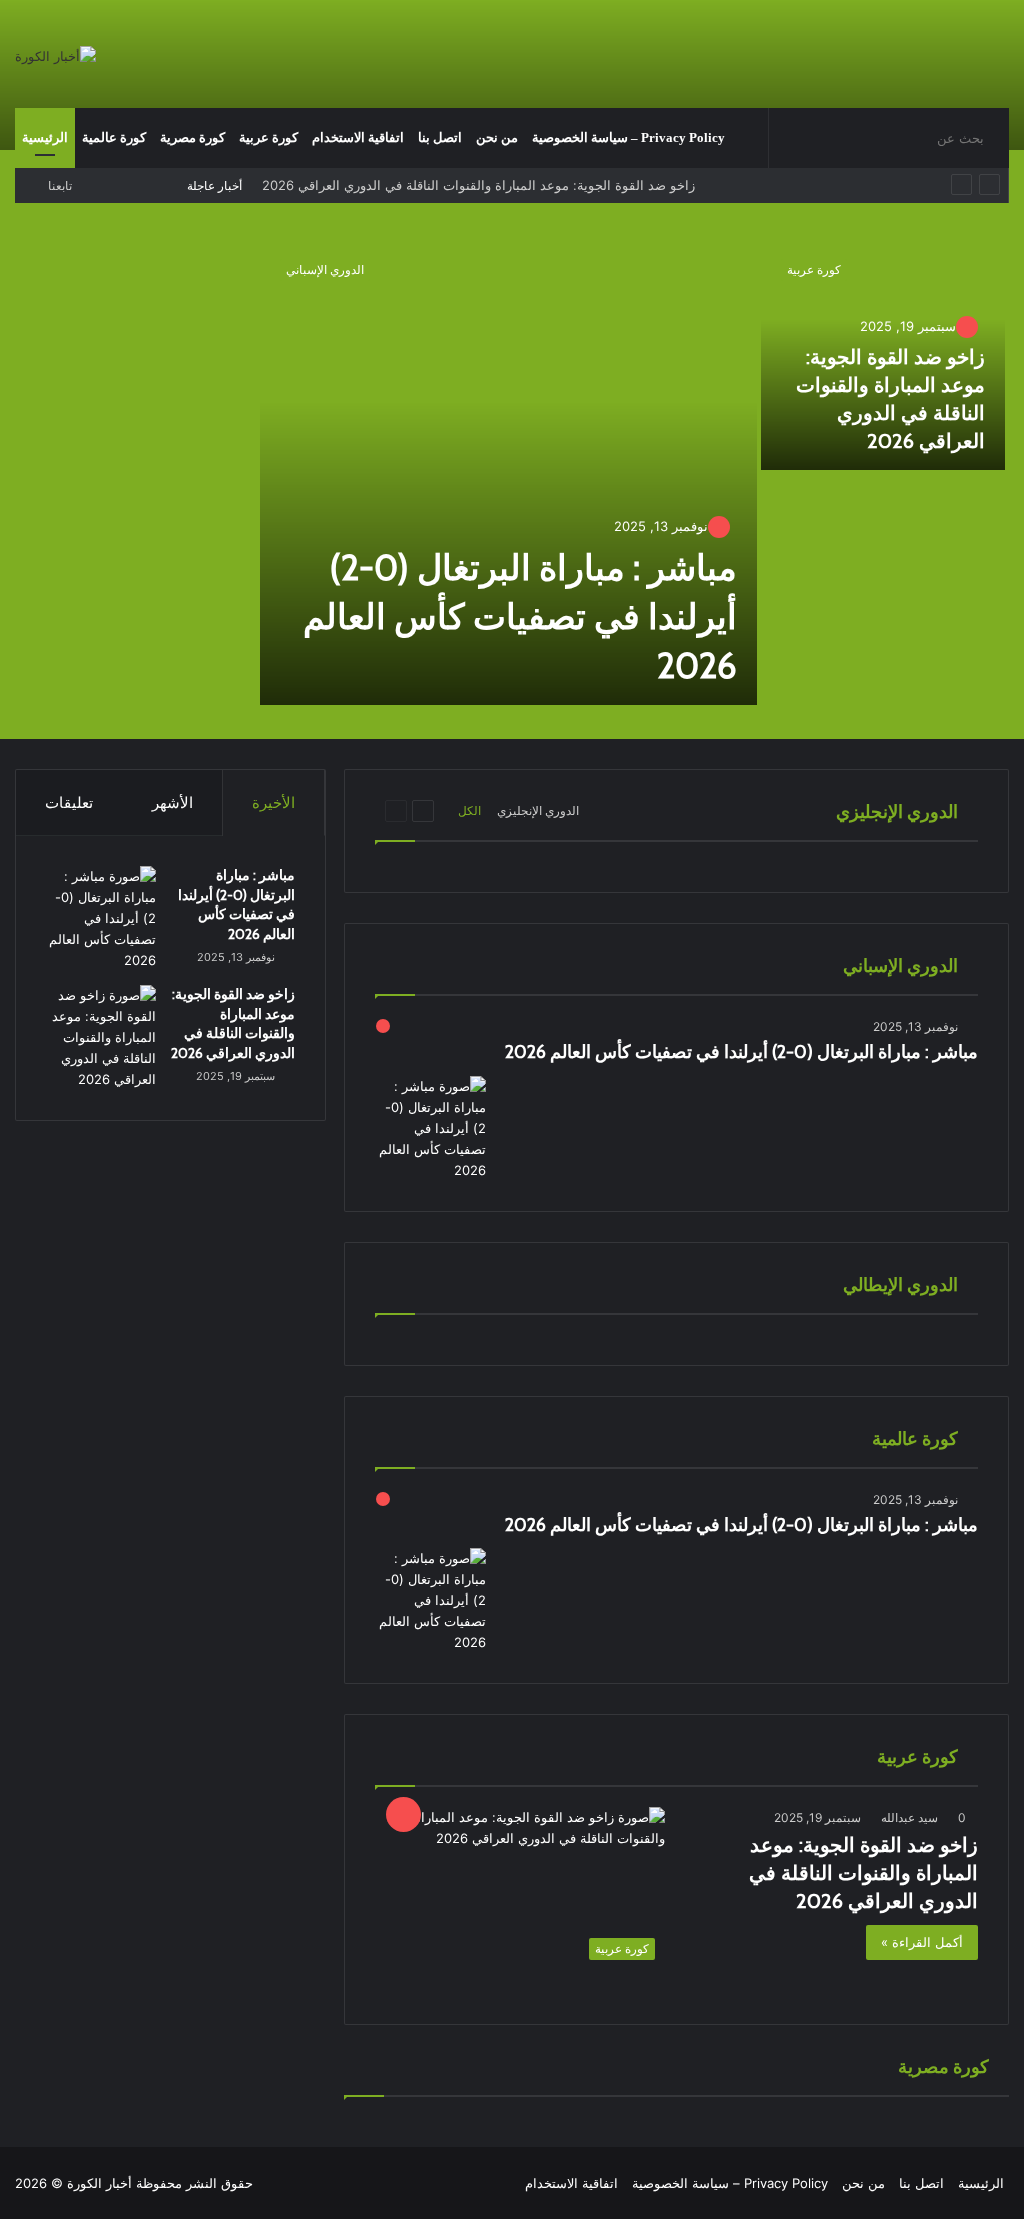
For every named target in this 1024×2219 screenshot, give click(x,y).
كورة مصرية (192, 137)
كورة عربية (268, 137)
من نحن (497, 137)
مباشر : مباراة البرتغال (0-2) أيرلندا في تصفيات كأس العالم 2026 (520, 616)
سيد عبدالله (909, 1817)
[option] (512, 474)
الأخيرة (273, 802)
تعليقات (69, 802)
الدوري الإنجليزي (538, 810)
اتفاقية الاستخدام (358, 137)
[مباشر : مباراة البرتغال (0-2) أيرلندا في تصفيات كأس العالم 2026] (508, 472)
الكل (469, 810)
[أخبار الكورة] (55, 56)
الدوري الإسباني (325, 269)
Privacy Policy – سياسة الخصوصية (628, 137)
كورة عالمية (114, 137)
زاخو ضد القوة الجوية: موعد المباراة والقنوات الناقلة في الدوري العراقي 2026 (863, 1873)
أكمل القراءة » (922, 1942)
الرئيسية (45, 137)
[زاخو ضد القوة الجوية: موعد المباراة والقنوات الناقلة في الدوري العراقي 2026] (101, 1037)
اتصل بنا (440, 137)
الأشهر (172, 802)
